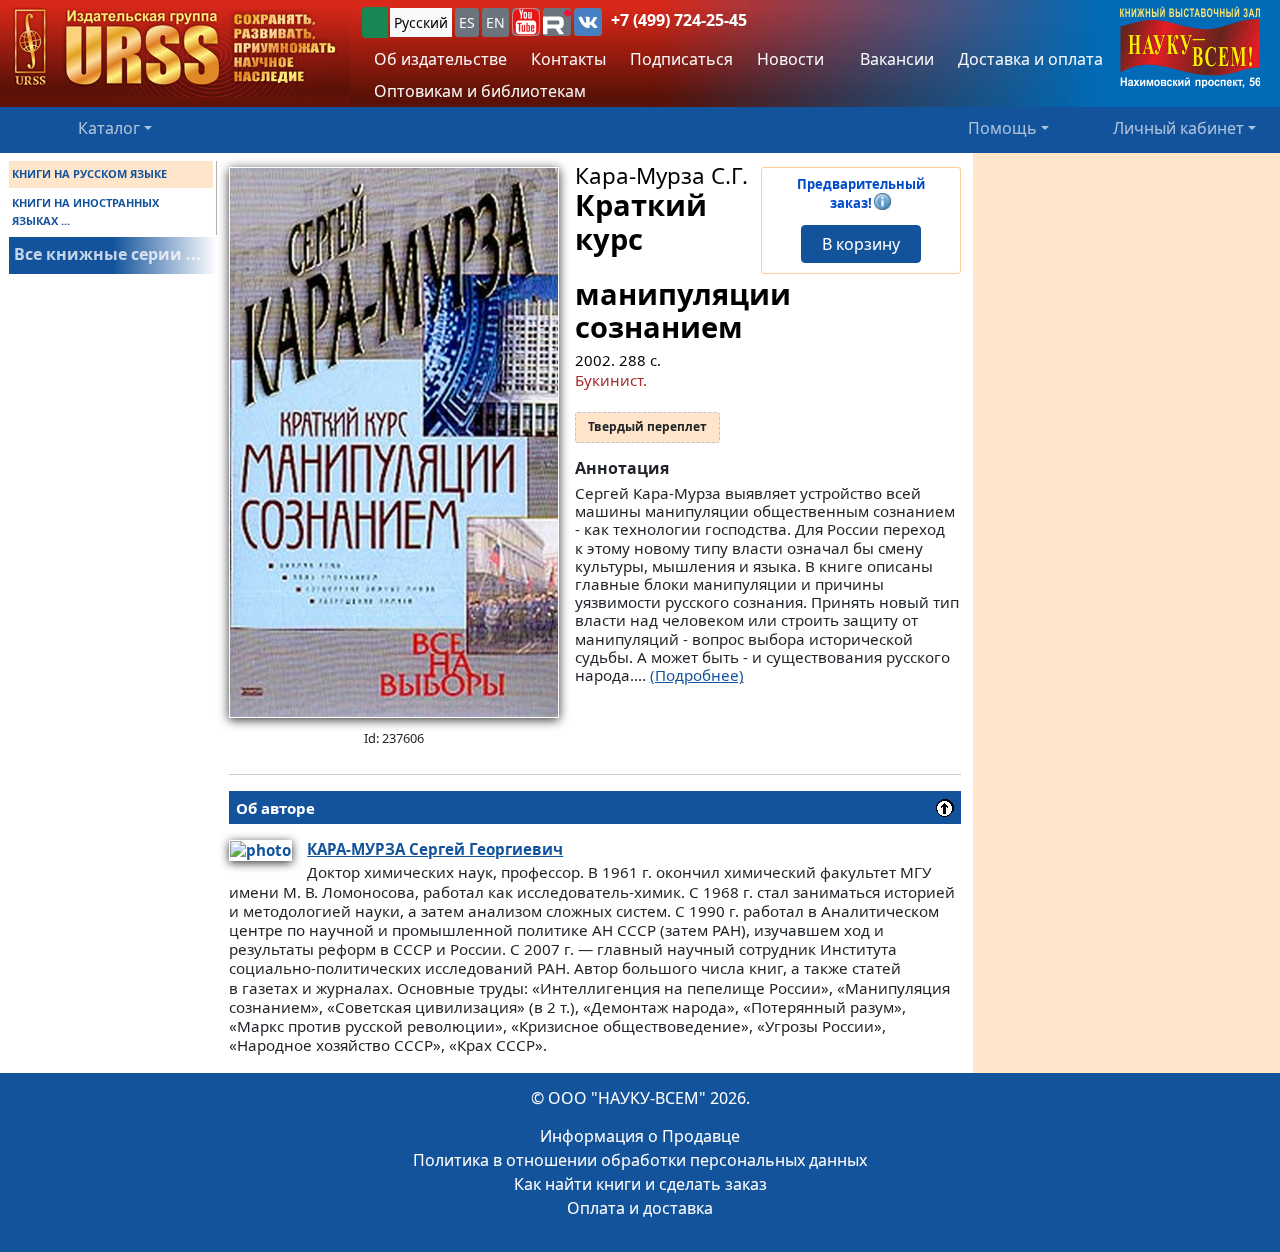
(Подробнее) (697, 675)
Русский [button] (421, 22)
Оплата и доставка (640, 1208)
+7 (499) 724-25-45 (679, 20)
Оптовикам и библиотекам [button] (480, 91)
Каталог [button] (109, 128)
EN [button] (495, 22)
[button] (526, 22)
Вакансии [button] (895, 59)
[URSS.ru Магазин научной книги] (175, 48)
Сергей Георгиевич (435, 849)
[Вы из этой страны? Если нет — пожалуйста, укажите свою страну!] (375, 22)
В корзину (861, 244)
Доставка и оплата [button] (1030, 59)
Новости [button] (790, 59)
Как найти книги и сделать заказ (640, 1184)
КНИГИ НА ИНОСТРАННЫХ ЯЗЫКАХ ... (85, 211)
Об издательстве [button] (440, 59)
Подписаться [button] (681, 59)
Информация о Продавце (640, 1136)
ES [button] (467, 22)
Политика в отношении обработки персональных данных (640, 1160)
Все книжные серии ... (107, 254)
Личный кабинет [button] (1178, 128)
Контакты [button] (568, 59)
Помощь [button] (1002, 128)
